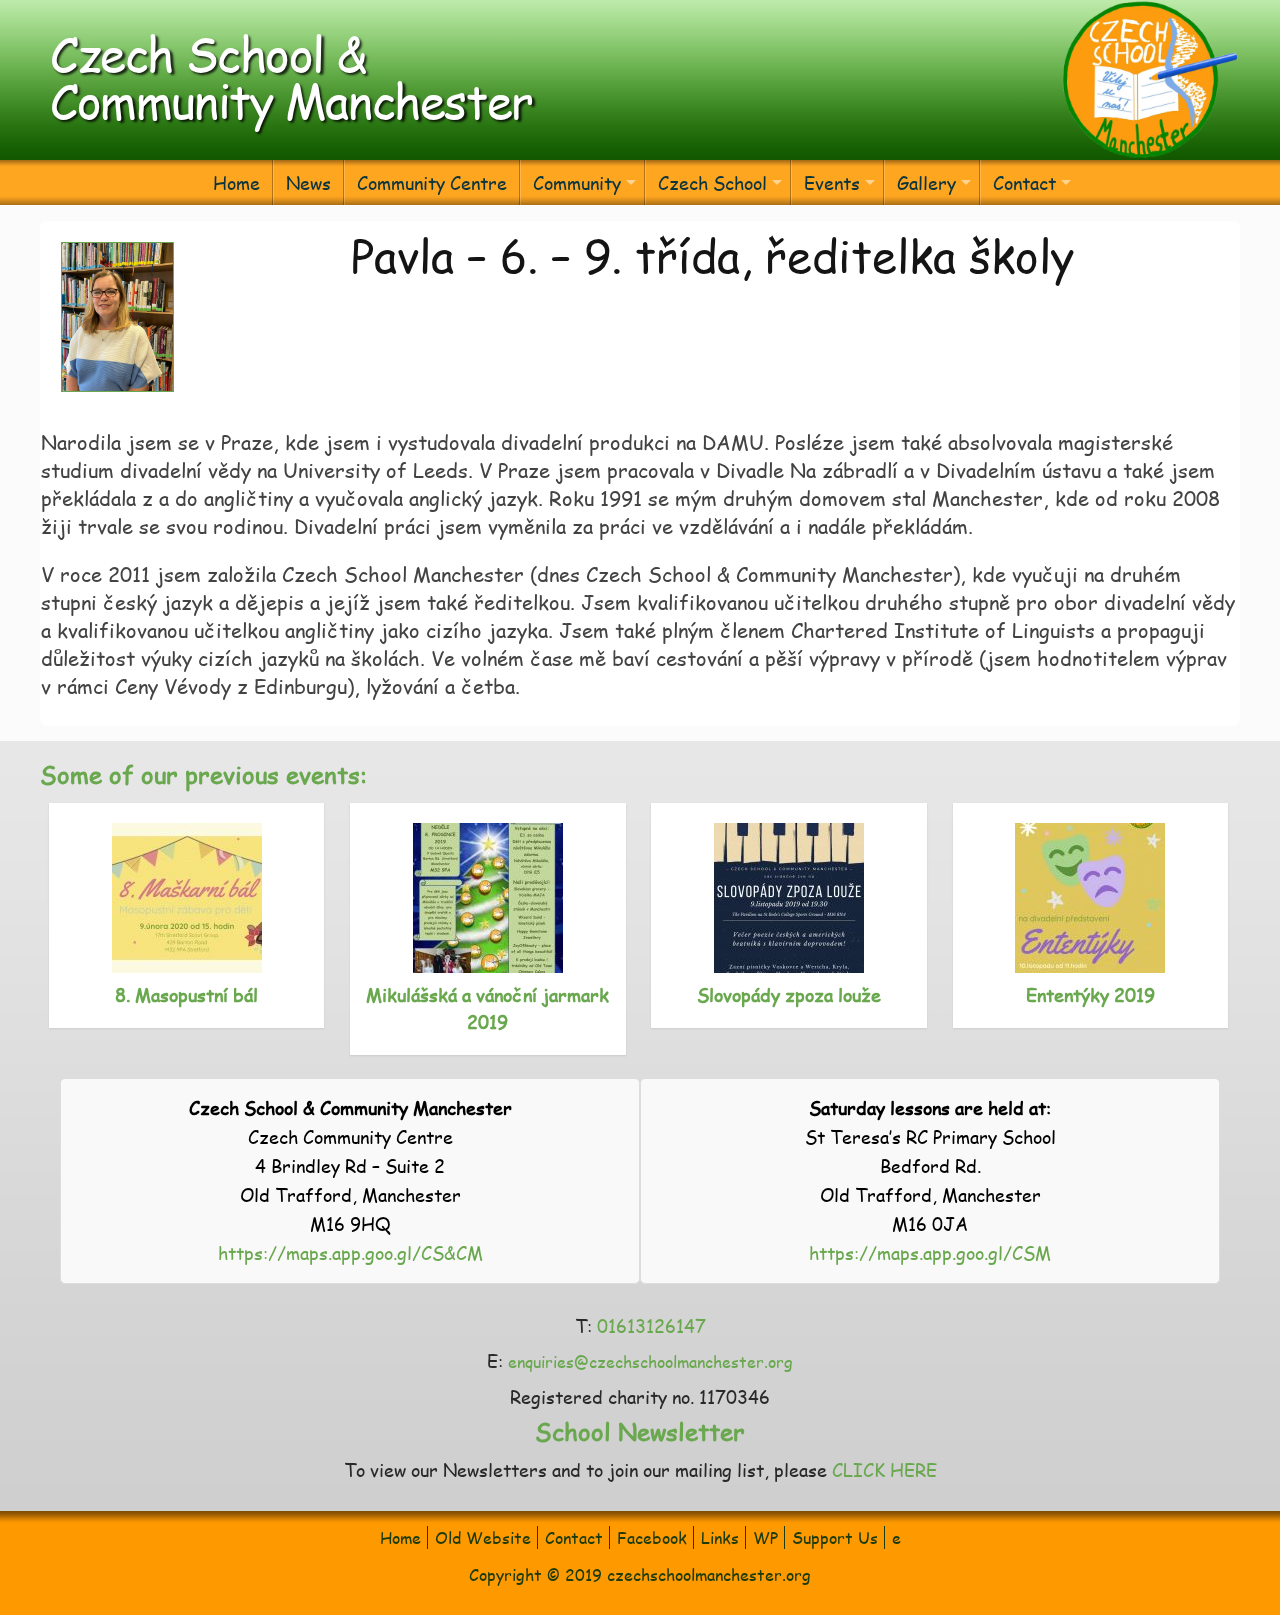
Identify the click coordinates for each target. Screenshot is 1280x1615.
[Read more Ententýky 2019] (1091, 898)
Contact (1024, 182)
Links (720, 1537)
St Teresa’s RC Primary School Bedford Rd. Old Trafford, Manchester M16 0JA (930, 1165)
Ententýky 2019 (1090, 994)
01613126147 (651, 1325)
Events (832, 182)
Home (236, 182)
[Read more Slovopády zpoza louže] (789, 898)
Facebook (652, 1537)
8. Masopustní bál (186, 994)
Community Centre (432, 182)
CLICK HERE (884, 1469)
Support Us (835, 1537)
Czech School (712, 182)
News (308, 182)
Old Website (483, 1537)
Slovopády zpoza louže (789, 994)
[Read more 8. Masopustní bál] (187, 898)
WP (765, 1537)
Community (577, 182)
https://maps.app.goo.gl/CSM (930, 1252)
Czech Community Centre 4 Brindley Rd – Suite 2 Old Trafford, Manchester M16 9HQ (350, 1165)
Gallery (926, 182)
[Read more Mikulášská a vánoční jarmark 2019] (488, 898)
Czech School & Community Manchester (291, 76)
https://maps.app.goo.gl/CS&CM (350, 1252)
